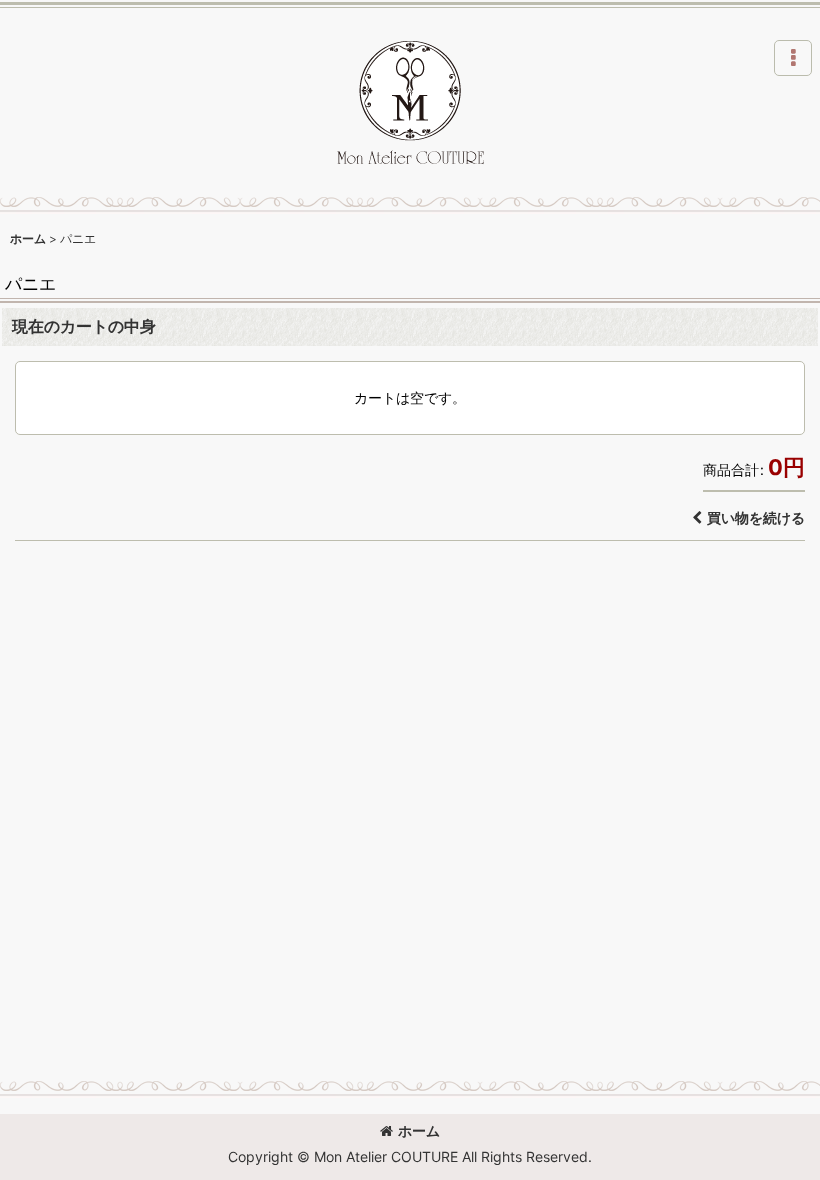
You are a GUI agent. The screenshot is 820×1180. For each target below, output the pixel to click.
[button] (793, 58)
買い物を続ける (756, 517)
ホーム (419, 1130)
